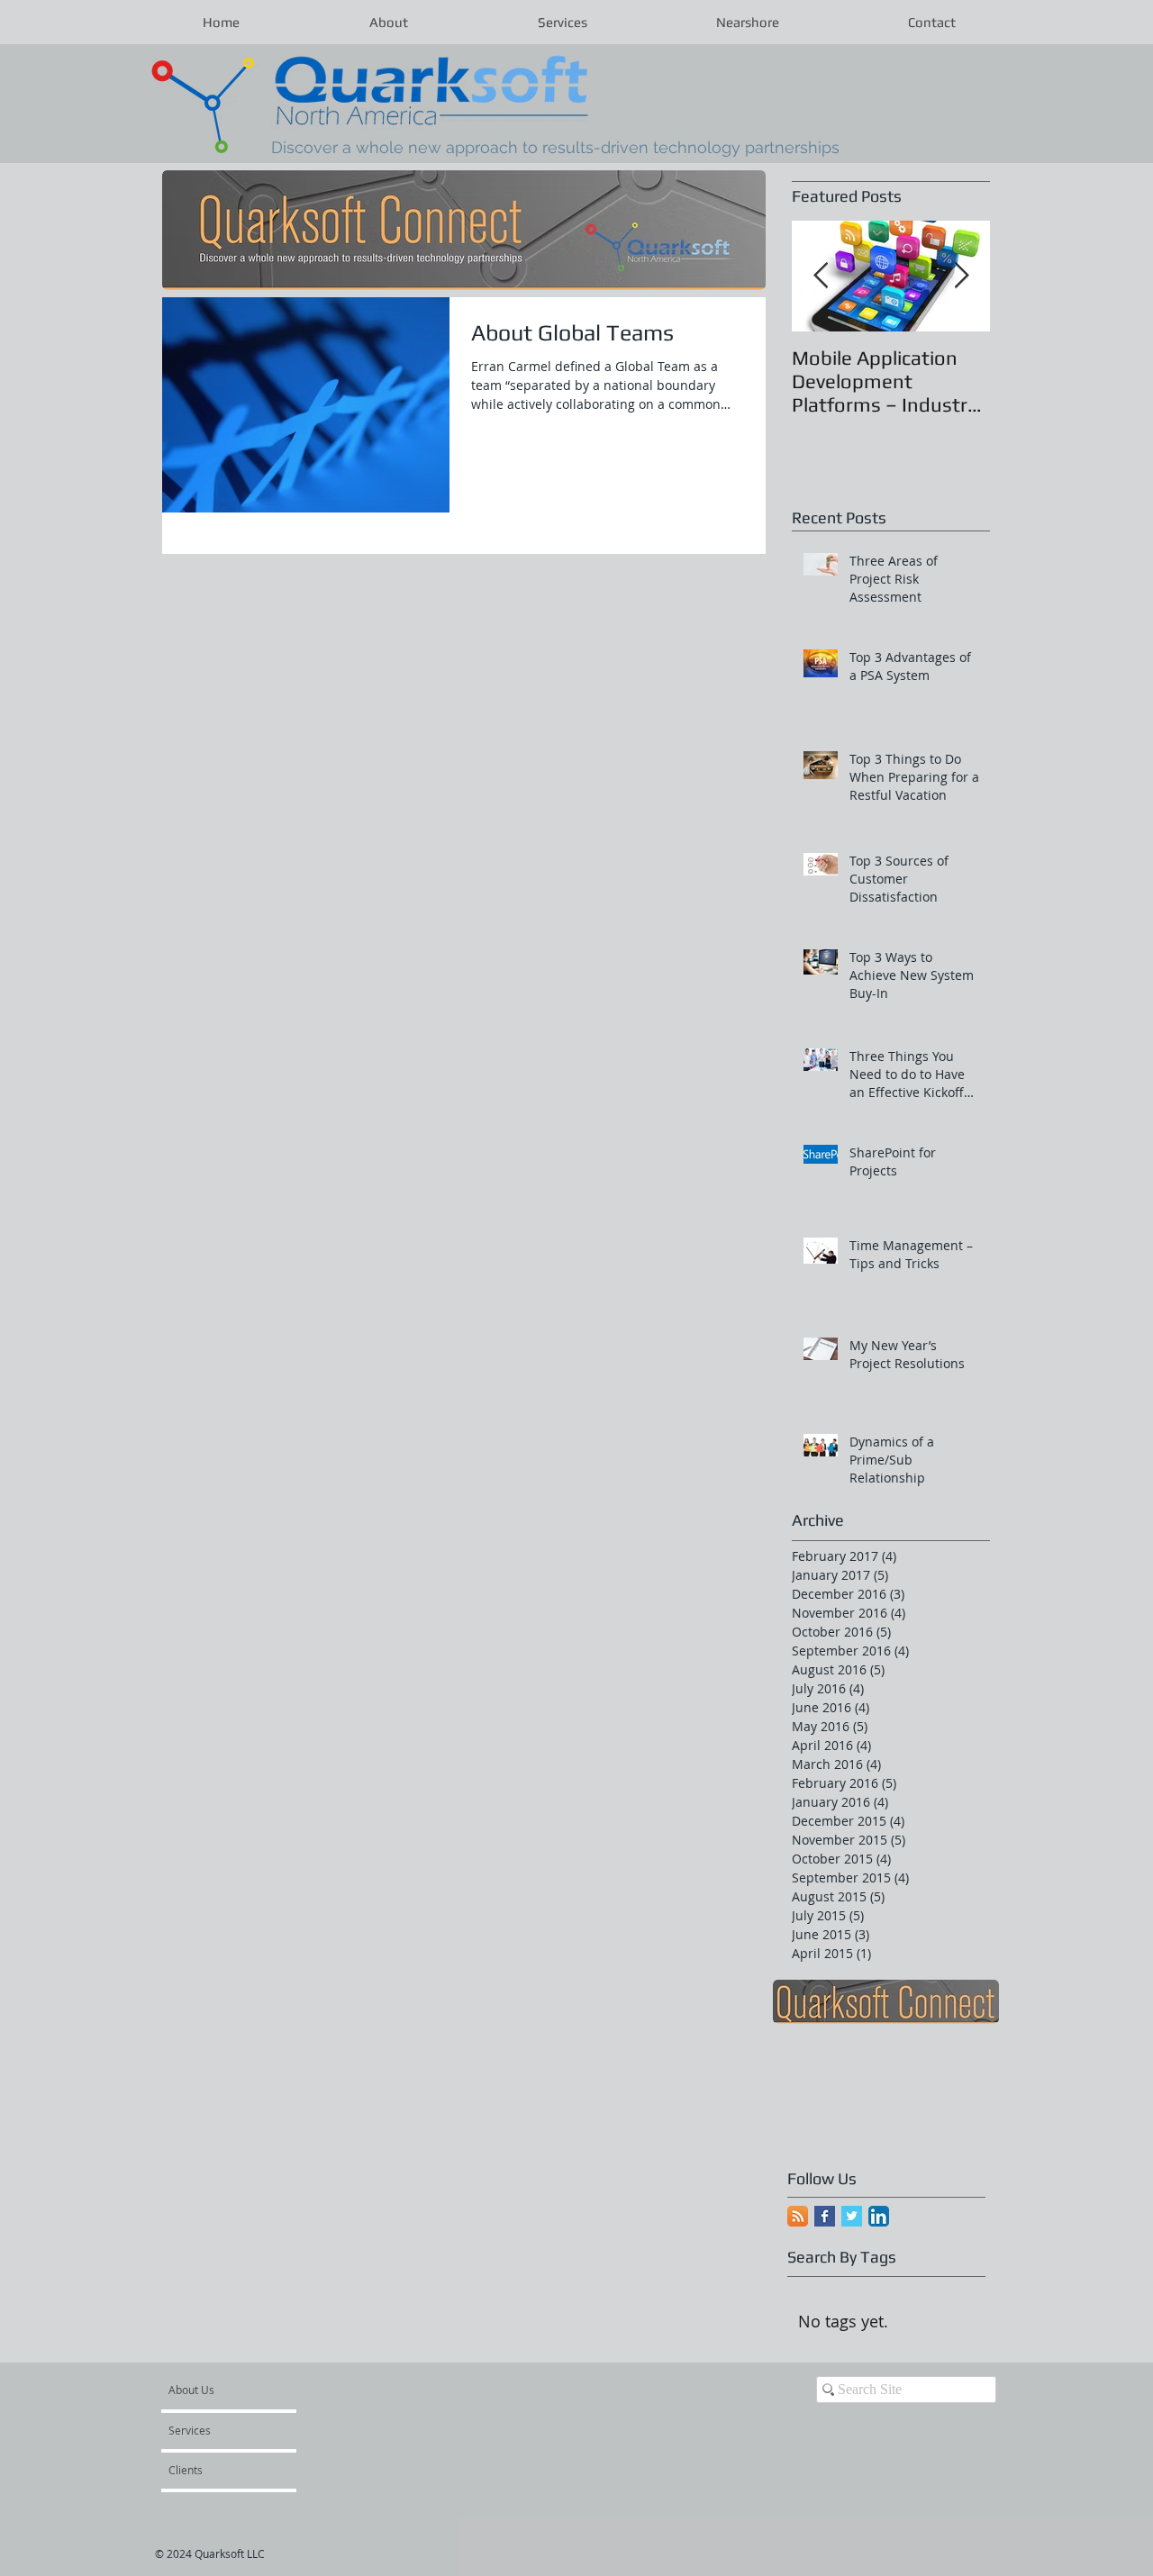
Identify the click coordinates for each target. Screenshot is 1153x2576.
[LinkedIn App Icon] (879, 2216)
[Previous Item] (821, 277)
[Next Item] (961, 277)
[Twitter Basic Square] (852, 2216)
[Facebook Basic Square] (825, 2216)
